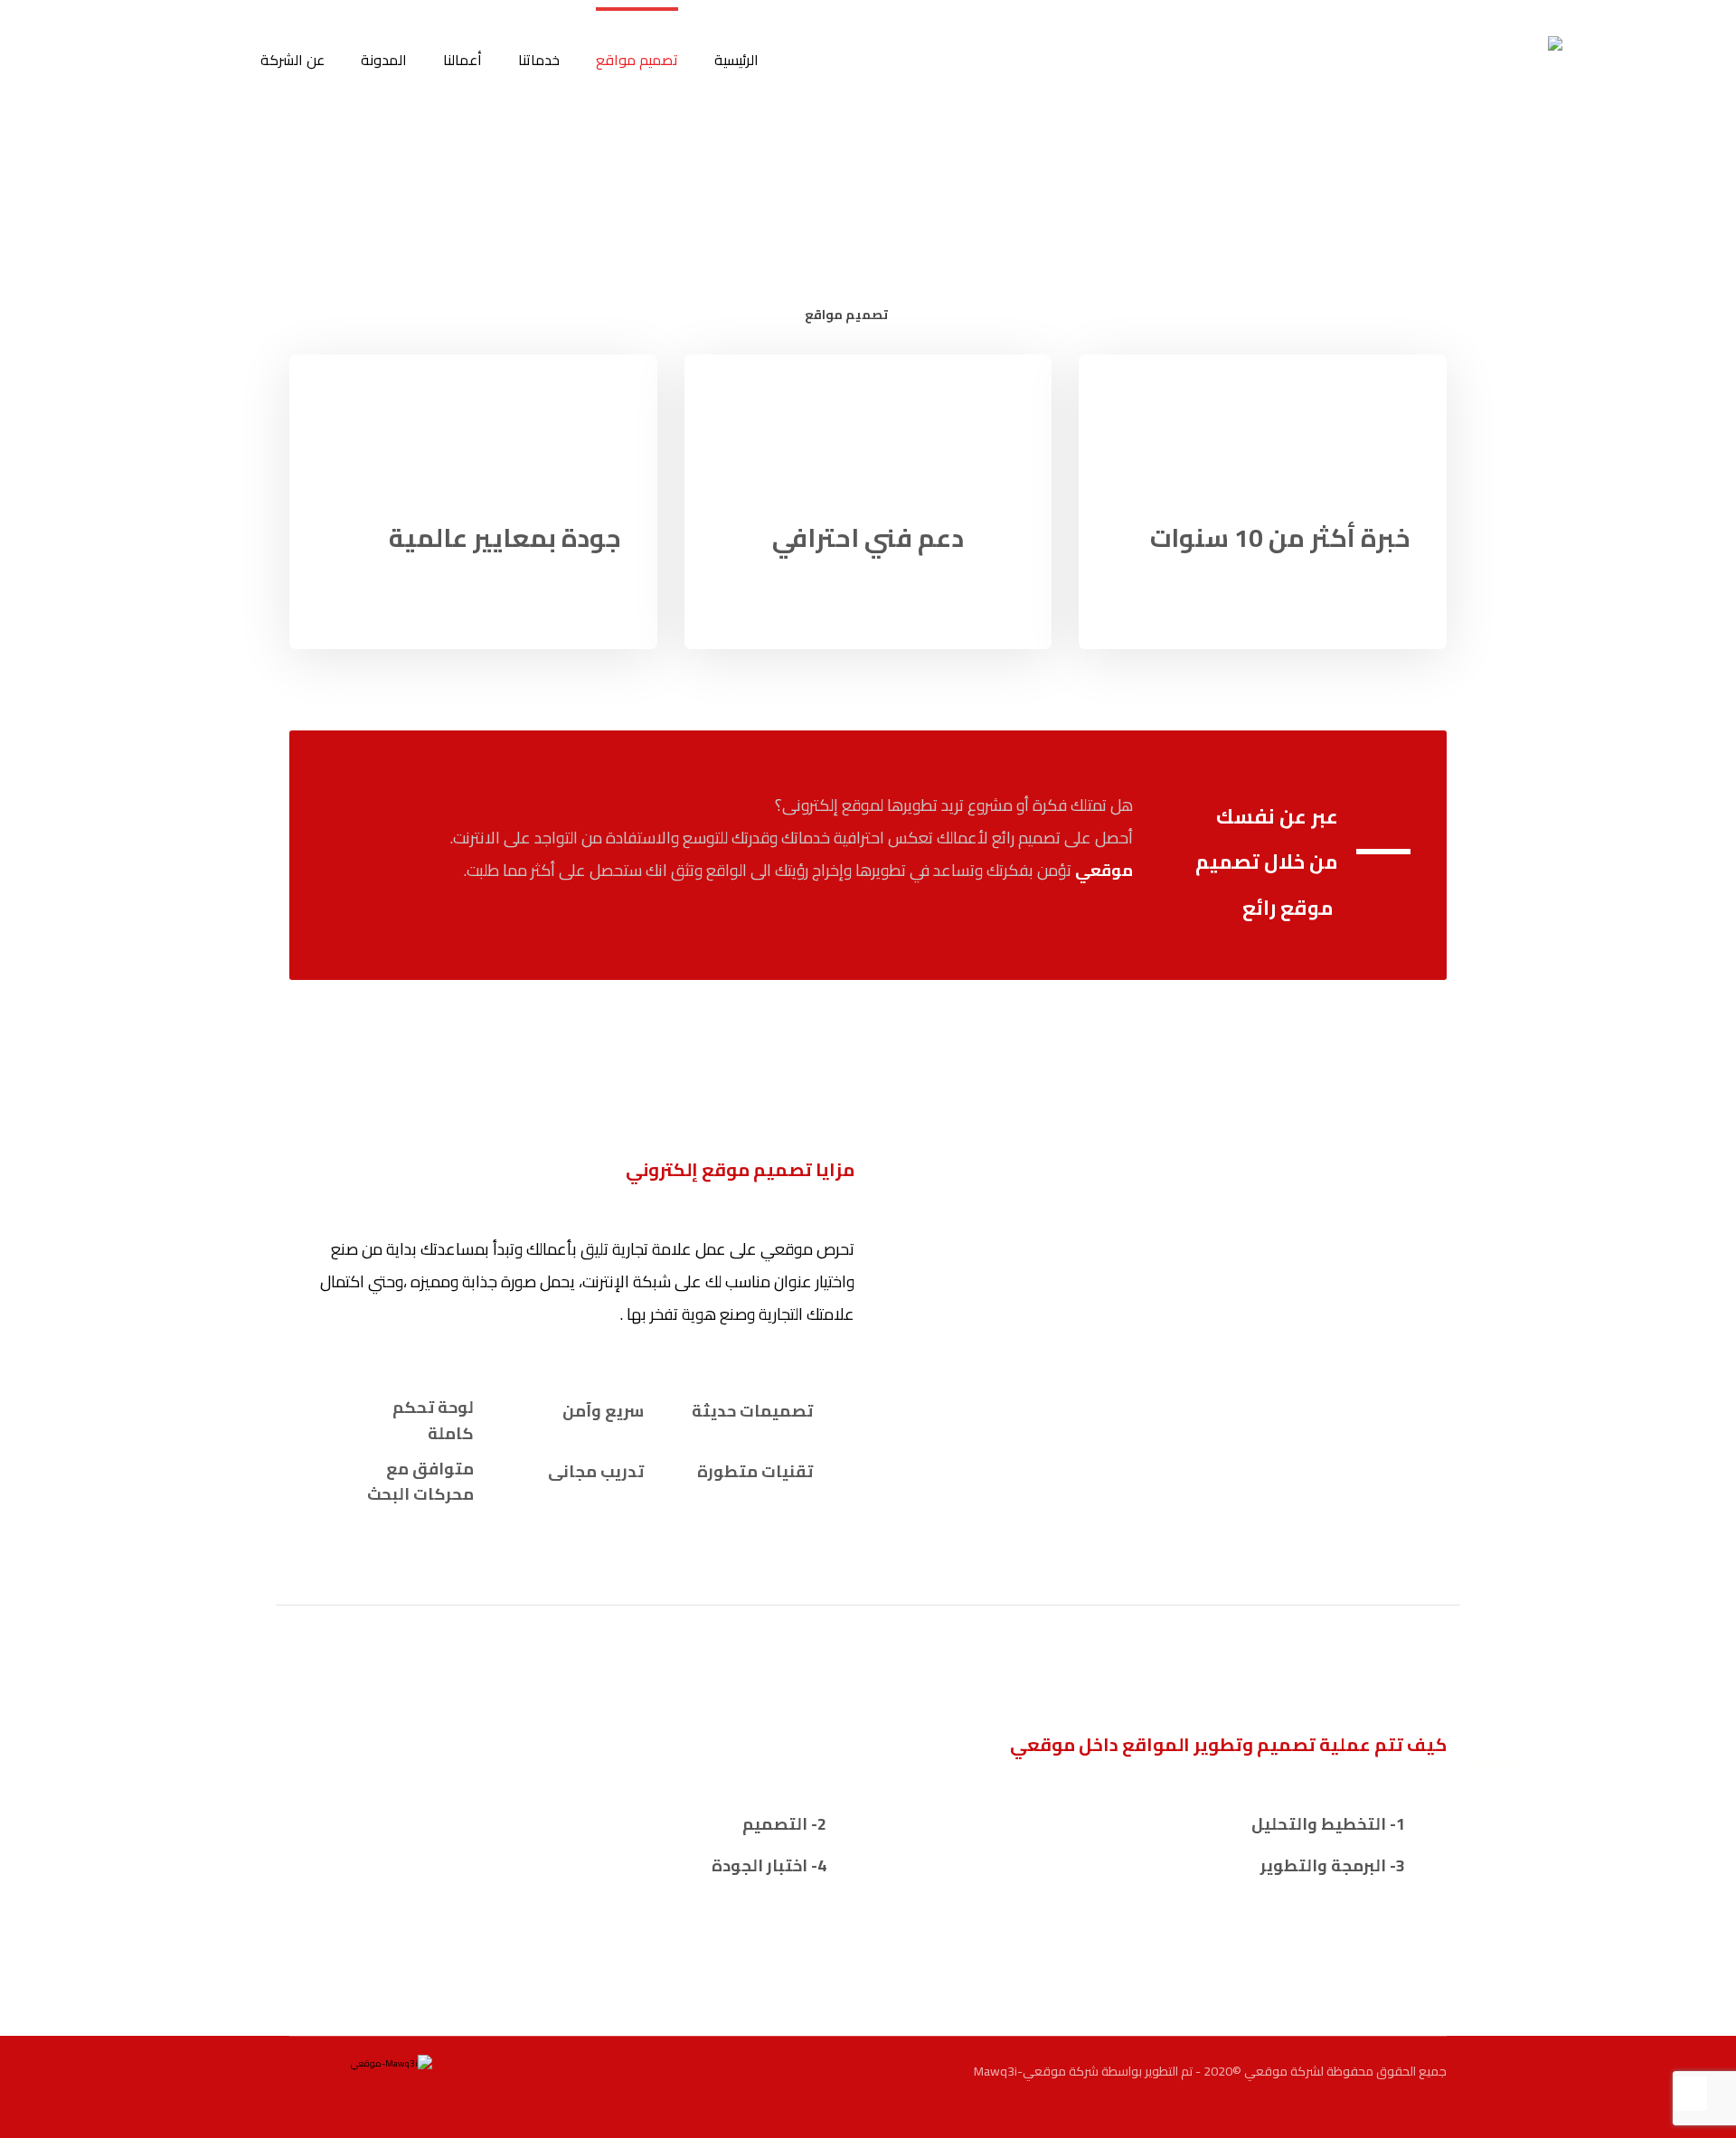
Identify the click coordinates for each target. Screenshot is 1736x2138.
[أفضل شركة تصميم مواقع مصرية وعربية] (1506, 93)
